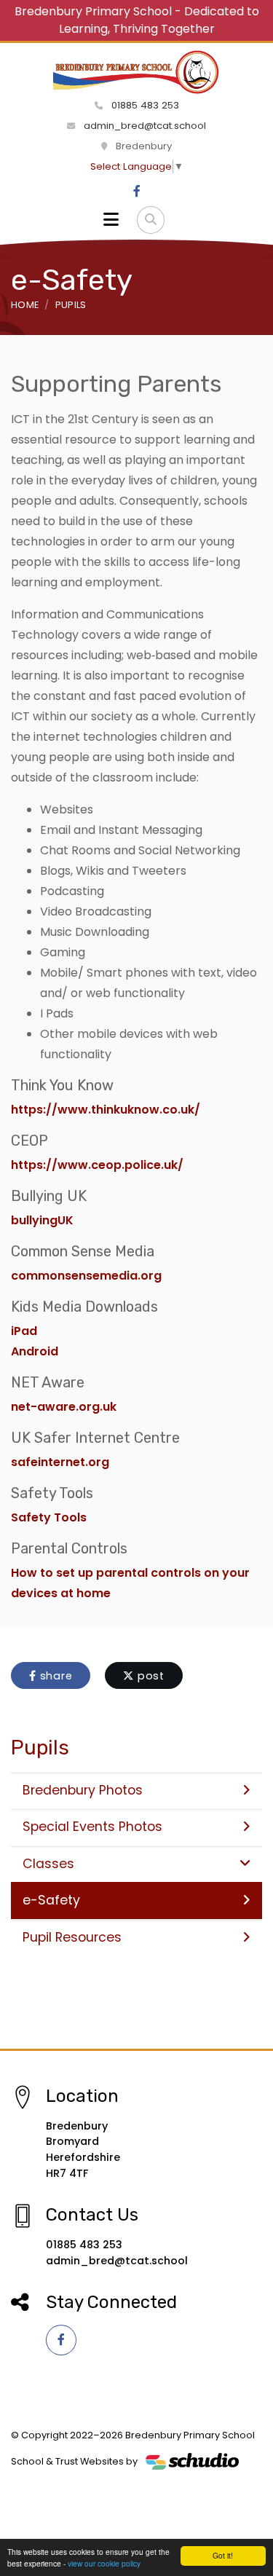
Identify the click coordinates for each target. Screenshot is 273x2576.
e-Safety (51, 1900)
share (55, 1676)
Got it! (223, 2555)
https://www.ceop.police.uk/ (97, 1165)
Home (25, 305)
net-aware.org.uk (64, 1407)
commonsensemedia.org (86, 1276)
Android (35, 1351)
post (149, 1676)
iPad (25, 1331)
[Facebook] (137, 192)
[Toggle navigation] (111, 220)
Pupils (71, 305)
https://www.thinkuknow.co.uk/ (106, 1110)
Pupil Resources (72, 1937)
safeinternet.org (60, 1462)
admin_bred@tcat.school (143, 126)
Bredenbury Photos (83, 1790)
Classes (48, 1864)
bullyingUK (42, 1220)
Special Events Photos (92, 1827)
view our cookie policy (104, 2563)
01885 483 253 (144, 105)
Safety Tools (49, 1517)
